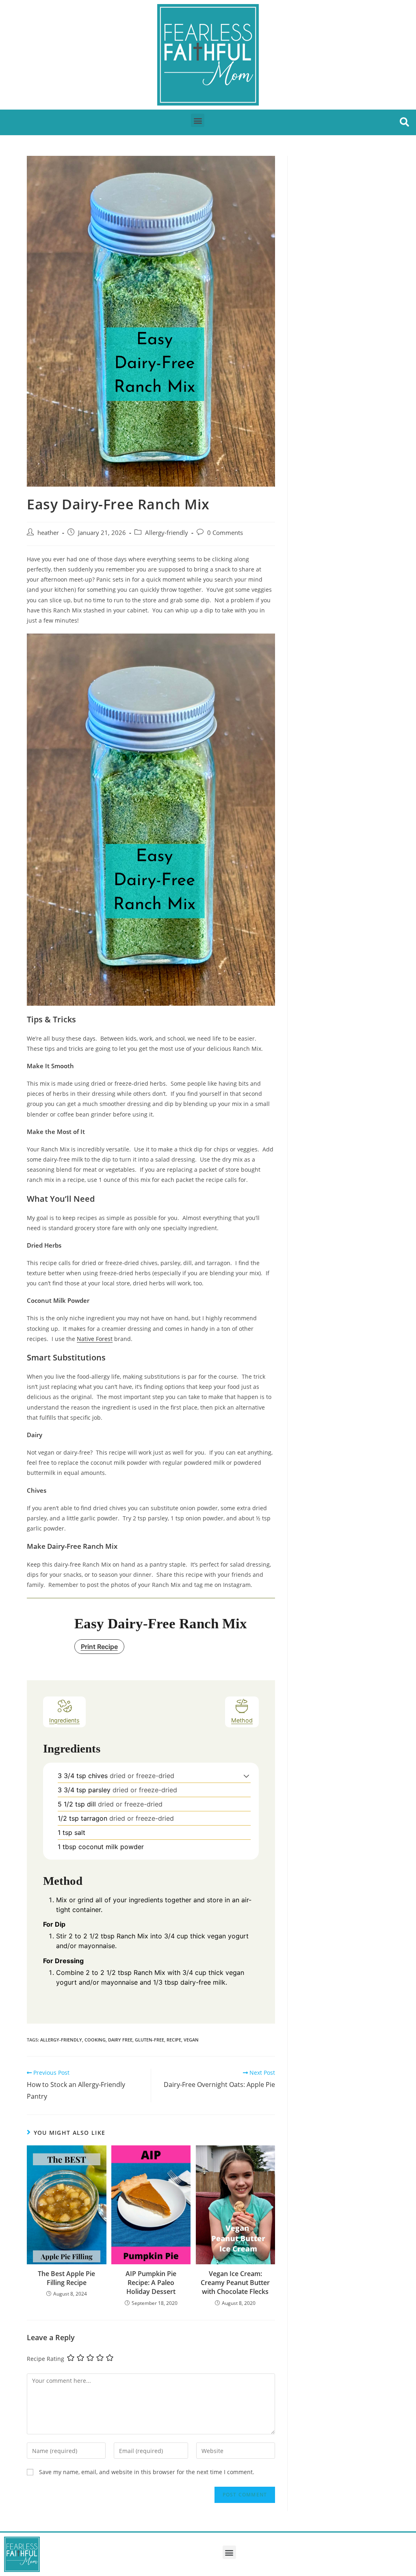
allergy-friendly (61, 2040)
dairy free (120, 2040)
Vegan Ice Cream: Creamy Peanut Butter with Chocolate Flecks (235, 2283)
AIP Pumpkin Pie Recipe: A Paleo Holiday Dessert (151, 2283)
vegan (191, 2040)
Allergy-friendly (167, 533)
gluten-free (149, 2040)
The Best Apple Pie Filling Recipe (66, 2278)
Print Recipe (99, 1647)
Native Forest (95, 1339)
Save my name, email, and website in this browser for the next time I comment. (147, 2472)
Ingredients (64, 1720)
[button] (198, 120)
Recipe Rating (45, 2359)
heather (48, 533)
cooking (95, 2040)
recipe (174, 2040)
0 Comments (225, 533)
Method (242, 1720)
